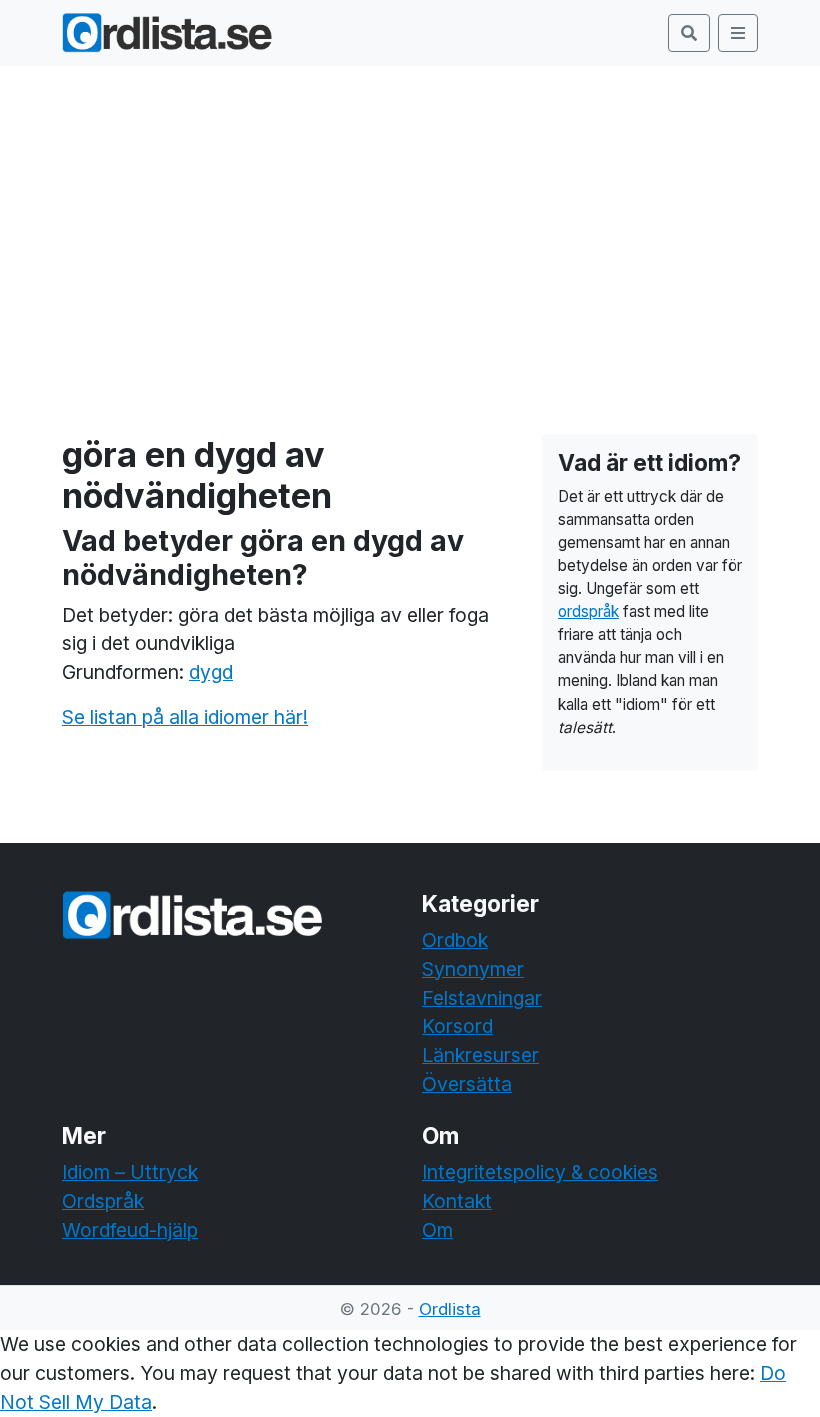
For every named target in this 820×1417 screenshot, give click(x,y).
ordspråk (588, 611)
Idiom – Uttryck (130, 1172)
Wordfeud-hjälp (130, 1230)
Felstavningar (482, 998)
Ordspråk (103, 1201)
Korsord (457, 1026)
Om (437, 1230)
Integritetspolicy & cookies (540, 1172)
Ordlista (450, 1309)
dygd (211, 672)
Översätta (467, 1084)
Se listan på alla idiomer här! (185, 717)
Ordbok (455, 940)
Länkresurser (480, 1055)
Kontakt (457, 1201)
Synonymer (473, 969)
